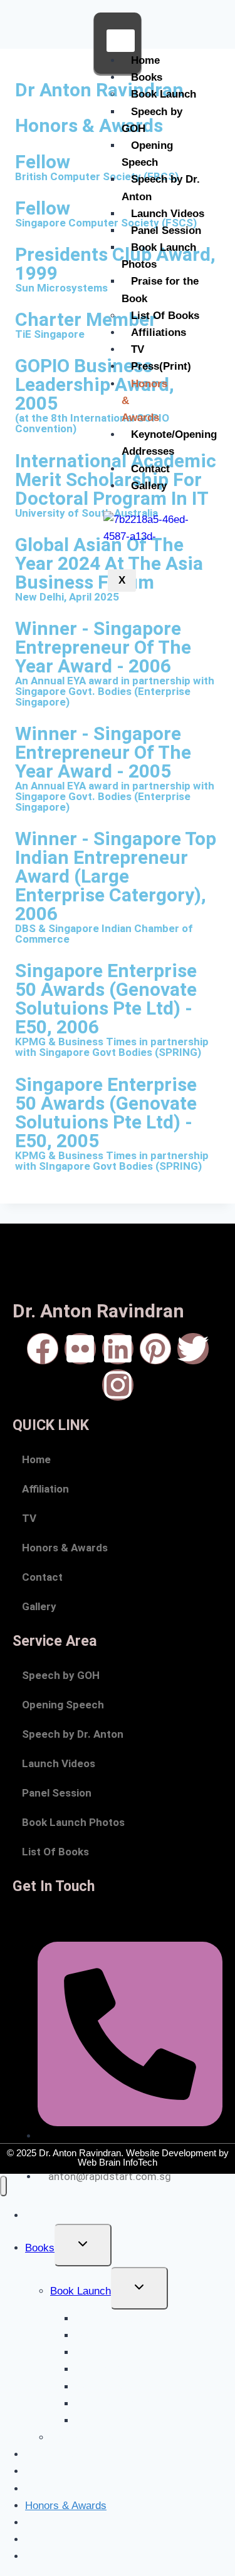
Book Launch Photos (159, 256)
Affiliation (45, 1489)
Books (147, 77)
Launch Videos (168, 214)
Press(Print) (161, 366)
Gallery (149, 486)
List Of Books (165, 316)
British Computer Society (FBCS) (97, 176)
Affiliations (159, 332)
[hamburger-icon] (121, 41)
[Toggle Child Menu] (83, 2245)
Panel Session (166, 231)
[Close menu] (3, 2186)
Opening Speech (147, 154)
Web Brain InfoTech (118, 2162)
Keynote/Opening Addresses (169, 443)
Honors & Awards (65, 1548)
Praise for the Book (160, 290)
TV (138, 349)
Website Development (171, 2153)
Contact (150, 469)
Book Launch (164, 94)
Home (145, 60)
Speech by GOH (152, 120)
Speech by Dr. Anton (161, 188)
